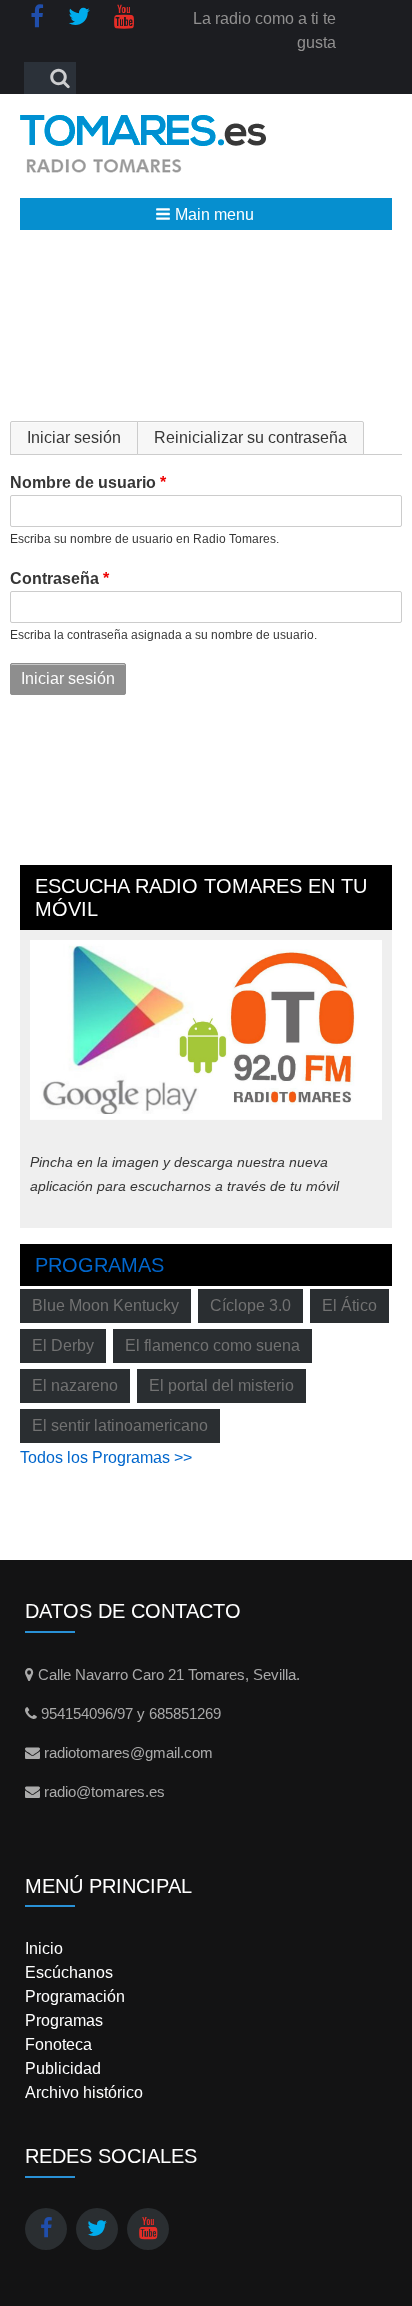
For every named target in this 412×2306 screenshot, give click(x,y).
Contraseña (54, 578)
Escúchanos (69, 1972)
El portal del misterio (221, 1385)
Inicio (44, 1948)
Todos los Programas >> (106, 1457)
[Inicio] (143, 143)
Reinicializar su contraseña (250, 437)
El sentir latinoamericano (120, 1425)
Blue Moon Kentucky (105, 1305)
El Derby (63, 1345)
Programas (99, 1265)
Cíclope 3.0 (250, 1305)
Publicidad (63, 2068)
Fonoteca (58, 2044)
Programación (75, 1996)
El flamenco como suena (212, 1345)
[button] (206, 214)
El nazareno (75, 1385)
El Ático (349, 1305)
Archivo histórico (84, 2092)
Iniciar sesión (82, 437)
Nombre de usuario (83, 482)
